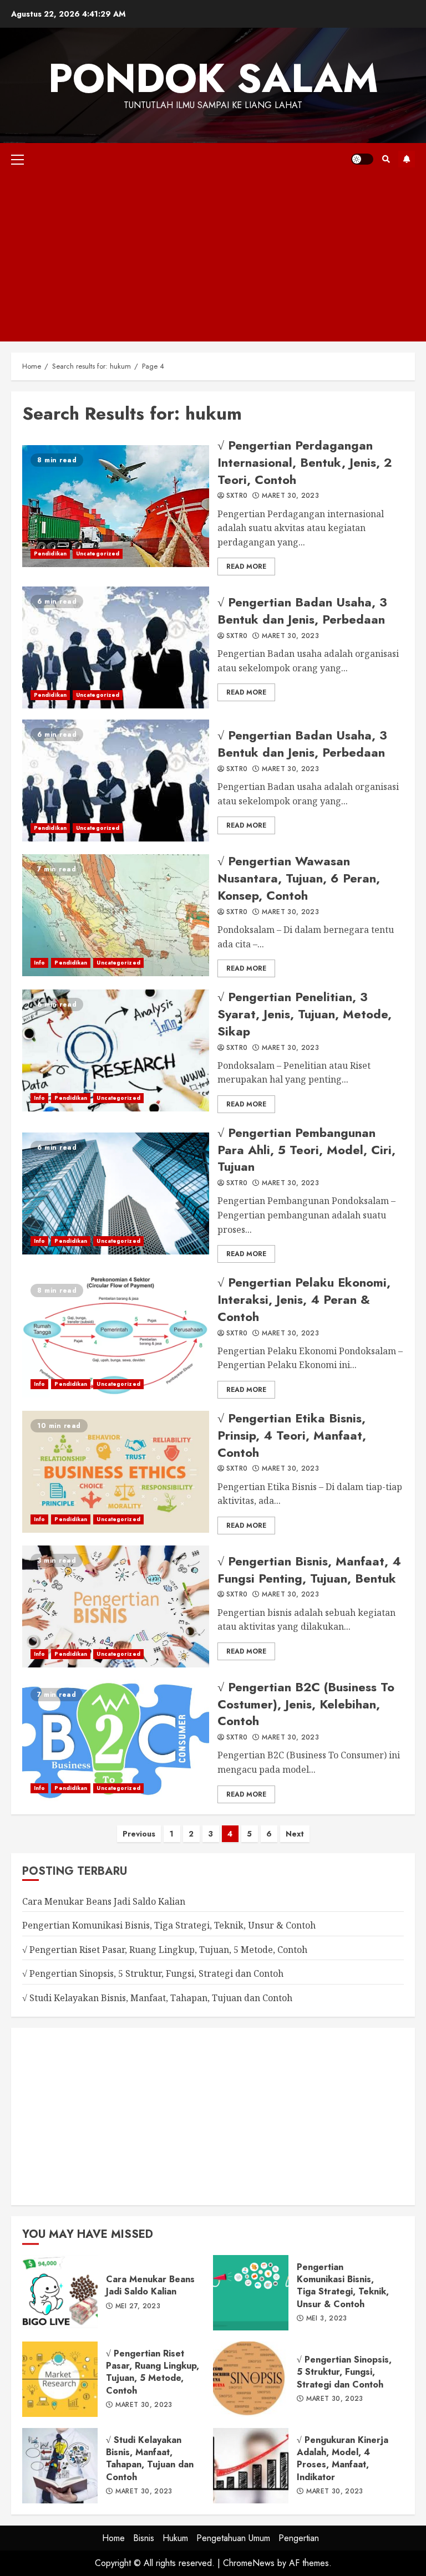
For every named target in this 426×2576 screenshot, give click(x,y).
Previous (139, 1834)
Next (295, 1834)
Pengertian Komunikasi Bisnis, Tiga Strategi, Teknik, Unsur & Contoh (169, 1925)
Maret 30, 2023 (290, 496)
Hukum (175, 2538)
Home (113, 2538)
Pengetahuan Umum (233, 2538)
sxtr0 (237, 496)
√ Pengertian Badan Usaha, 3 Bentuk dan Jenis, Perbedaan (116, 647)
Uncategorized (98, 554)
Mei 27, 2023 (138, 2307)
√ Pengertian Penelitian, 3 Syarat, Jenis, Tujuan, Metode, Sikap (116, 1050)
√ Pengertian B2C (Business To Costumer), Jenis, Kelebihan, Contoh (116, 1741)
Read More (246, 567)
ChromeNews (249, 2563)
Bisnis (144, 2538)
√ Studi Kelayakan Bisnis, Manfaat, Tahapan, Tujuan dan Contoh (157, 1998)
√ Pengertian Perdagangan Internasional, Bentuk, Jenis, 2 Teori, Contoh (116, 506)
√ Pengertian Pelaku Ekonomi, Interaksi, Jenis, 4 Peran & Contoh (116, 1337)
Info (39, 963)
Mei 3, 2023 (327, 2319)
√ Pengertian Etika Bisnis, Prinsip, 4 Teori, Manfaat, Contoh (116, 1472)
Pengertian (299, 2538)
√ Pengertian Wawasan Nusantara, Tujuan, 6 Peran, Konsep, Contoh (116, 915)
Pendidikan (50, 554)
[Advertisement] (213, 258)
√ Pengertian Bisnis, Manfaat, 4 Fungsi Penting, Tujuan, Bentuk (116, 1606)
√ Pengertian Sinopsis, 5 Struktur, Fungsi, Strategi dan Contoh (153, 1973)
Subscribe (407, 159)
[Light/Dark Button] (362, 159)
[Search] (386, 159)
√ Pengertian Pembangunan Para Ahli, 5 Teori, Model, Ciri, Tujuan (116, 1193)
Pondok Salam (213, 78)
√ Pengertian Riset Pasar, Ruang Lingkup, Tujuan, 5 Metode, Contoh (165, 1950)
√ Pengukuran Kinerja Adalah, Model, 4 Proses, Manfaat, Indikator (251, 2466)
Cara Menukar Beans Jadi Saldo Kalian (104, 1901)
